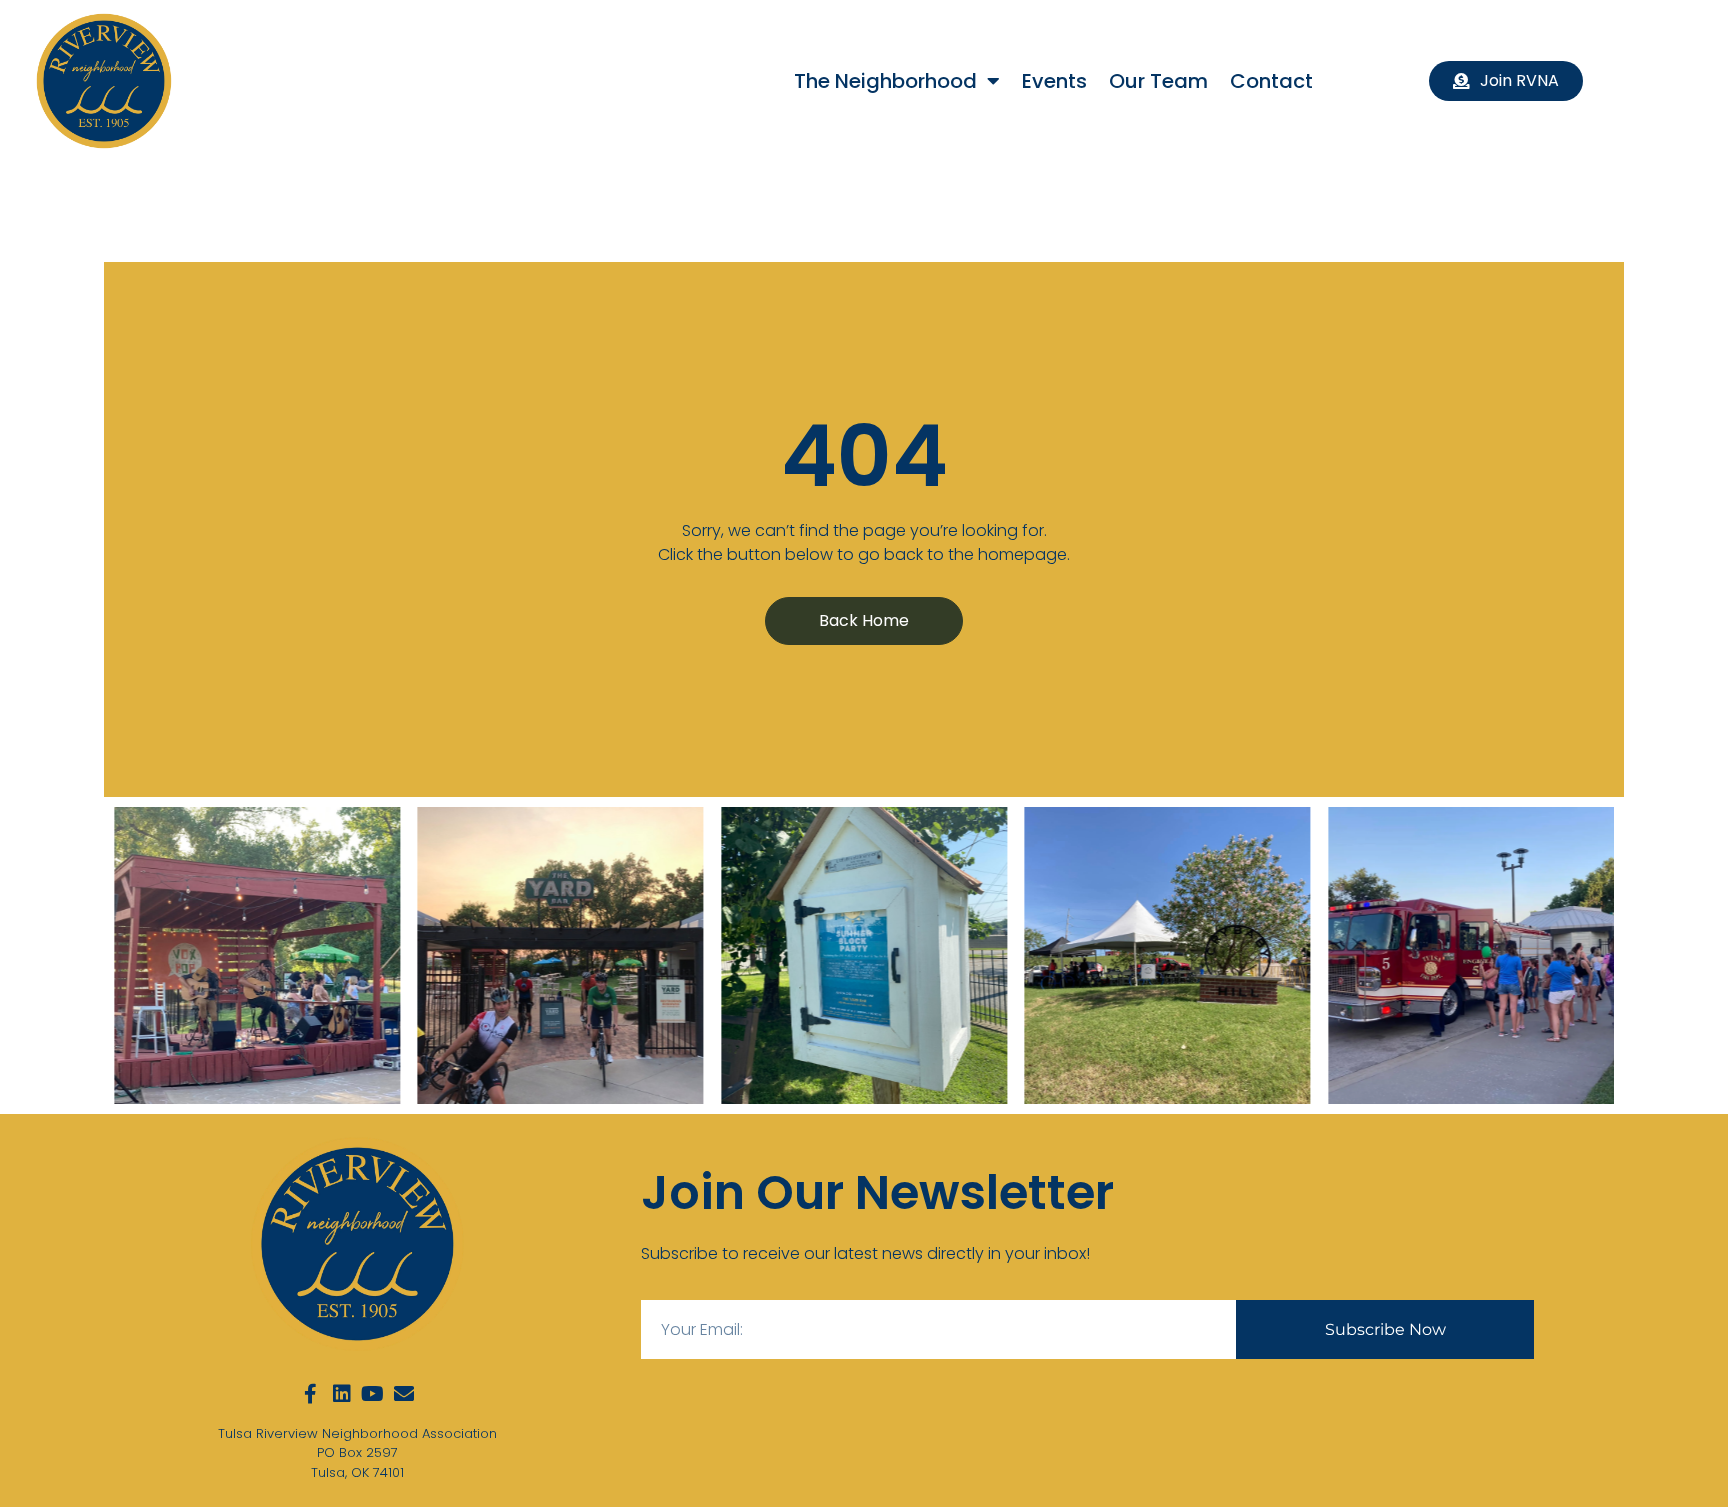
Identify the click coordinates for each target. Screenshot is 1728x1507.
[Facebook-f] (311, 1394)
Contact (1271, 81)
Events (1054, 81)
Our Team (1158, 81)
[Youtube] (373, 1394)
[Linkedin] (342, 1394)
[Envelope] (404, 1394)
